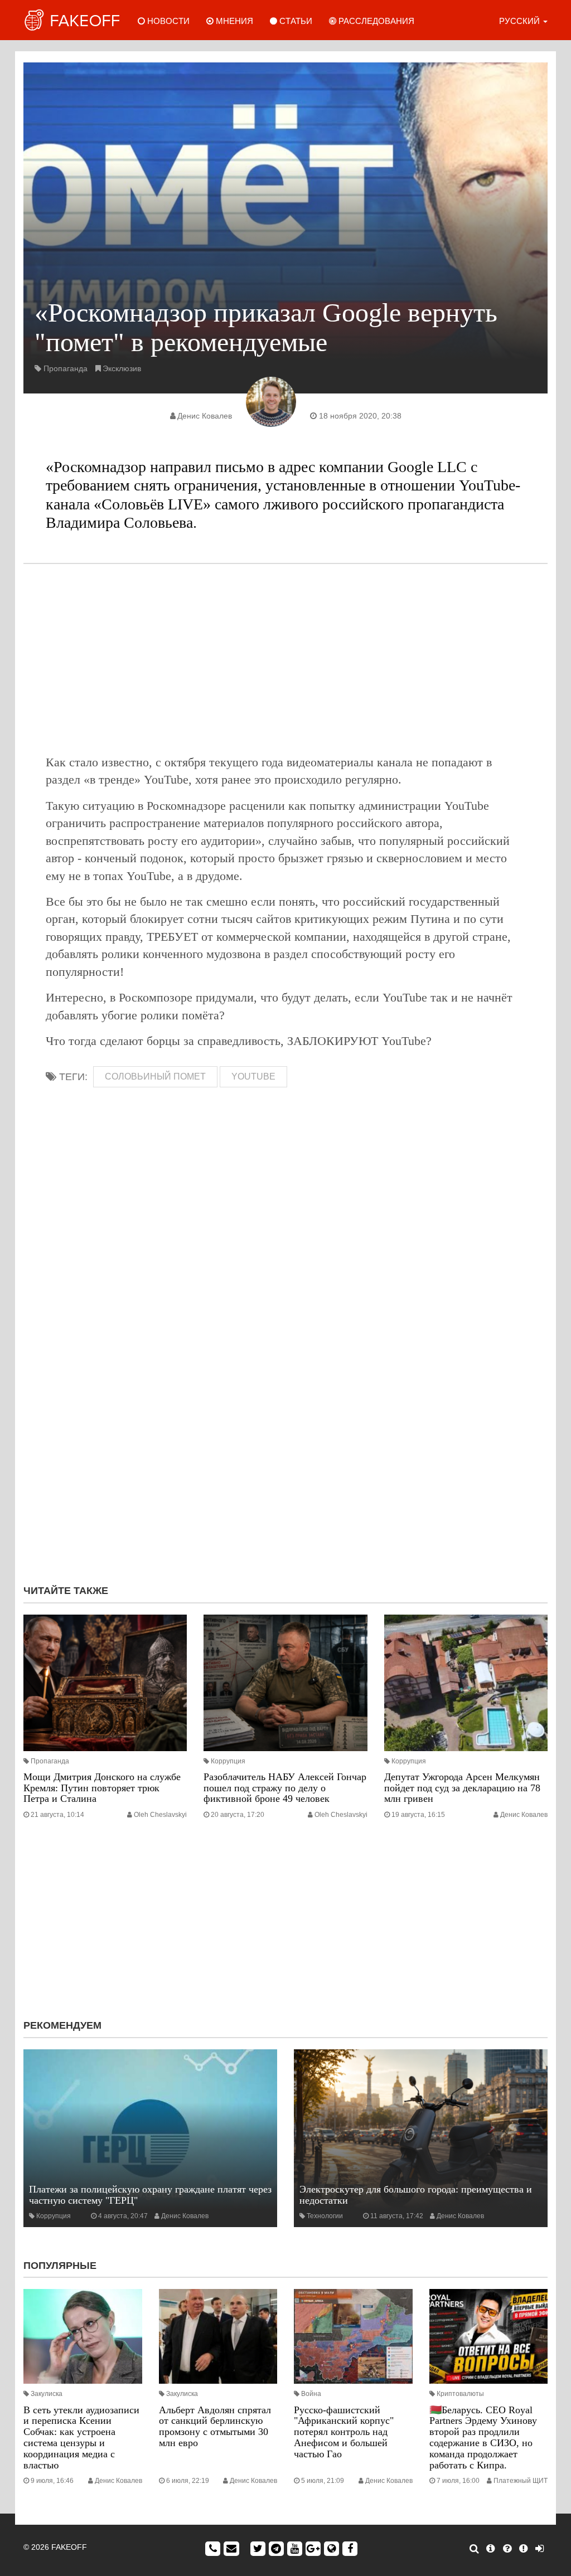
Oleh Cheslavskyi (160, 1815)
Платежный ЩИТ (521, 2481)
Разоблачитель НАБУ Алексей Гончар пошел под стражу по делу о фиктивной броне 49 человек (285, 1788)
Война (311, 2394)
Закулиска (47, 2394)
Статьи (295, 21)
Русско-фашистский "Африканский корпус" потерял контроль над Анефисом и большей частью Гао (344, 2432)
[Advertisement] (285, 659)
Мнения (233, 21)
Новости (167, 21)
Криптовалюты (460, 2394)
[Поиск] (474, 2549)
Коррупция (228, 1761)
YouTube (253, 1076)
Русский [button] (521, 21)
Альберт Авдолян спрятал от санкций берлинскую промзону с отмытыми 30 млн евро (215, 2426)
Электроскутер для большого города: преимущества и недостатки (416, 2195)
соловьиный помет (155, 1076)
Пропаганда (66, 368)
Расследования (375, 21)
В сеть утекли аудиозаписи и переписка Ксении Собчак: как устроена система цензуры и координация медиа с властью (81, 2438)
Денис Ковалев (205, 416)
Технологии (325, 2216)
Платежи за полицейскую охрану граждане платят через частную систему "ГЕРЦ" (150, 2195)
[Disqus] (285, 1427)
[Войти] (539, 2549)
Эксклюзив (122, 368)
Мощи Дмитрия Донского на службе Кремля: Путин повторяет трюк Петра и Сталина (102, 1788)
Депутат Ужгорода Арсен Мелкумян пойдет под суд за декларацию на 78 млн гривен (462, 1788)
